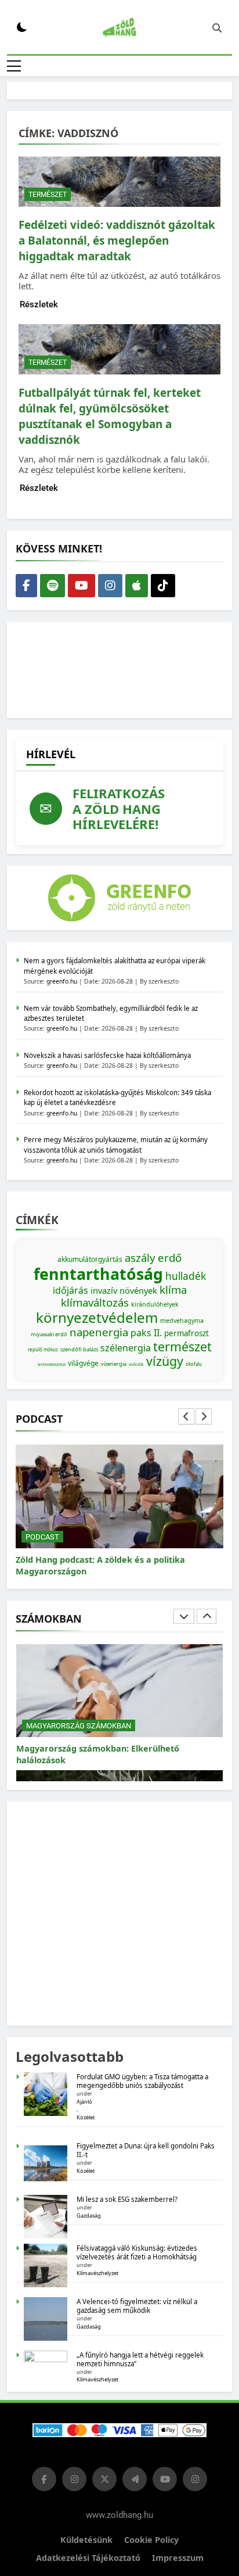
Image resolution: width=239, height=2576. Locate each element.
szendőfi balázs (79, 1349)
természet (182, 1346)
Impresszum (178, 2558)
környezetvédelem (97, 1317)
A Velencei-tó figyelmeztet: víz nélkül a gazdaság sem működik (137, 2306)
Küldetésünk (86, 2540)
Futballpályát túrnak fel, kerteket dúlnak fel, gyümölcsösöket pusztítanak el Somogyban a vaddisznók (110, 416)
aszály (140, 1257)
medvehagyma (182, 1321)
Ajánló (84, 2102)
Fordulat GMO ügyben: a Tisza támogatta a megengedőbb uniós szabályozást (142, 2081)
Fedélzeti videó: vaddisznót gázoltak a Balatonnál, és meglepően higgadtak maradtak (117, 241)
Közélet (86, 2117)
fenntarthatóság (98, 1274)
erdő (170, 1257)
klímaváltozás (95, 1302)
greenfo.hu (62, 981)
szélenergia (126, 1348)
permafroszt (187, 1333)
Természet (48, 195)
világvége (83, 1363)
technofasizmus (52, 1364)
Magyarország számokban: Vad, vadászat (102, 1748)
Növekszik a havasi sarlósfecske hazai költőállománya (107, 1055)
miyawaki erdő (49, 1334)
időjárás (70, 1290)
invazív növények (124, 1290)
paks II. (146, 1333)
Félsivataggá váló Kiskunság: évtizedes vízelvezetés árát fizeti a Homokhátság (137, 2252)
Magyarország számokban (79, 1726)
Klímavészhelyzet (97, 2273)
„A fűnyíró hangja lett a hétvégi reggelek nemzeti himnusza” (140, 2359)
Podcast (42, 1537)
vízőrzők (136, 1364)
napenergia (99, 1332)
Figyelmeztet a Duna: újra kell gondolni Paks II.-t (146, 2150)
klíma (173, 1289)
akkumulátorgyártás (90, 1259)
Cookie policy (151, 2540)
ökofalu (194, 1364)
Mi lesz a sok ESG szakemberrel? (127, 2199)
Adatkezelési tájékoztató (88, 2558)
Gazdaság (89, 2216)
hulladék (186, 1276)
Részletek (39, 304)
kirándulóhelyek (155, 1304)
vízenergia (114, 1364)
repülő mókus (43, 1349)
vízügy (165, 1361)
